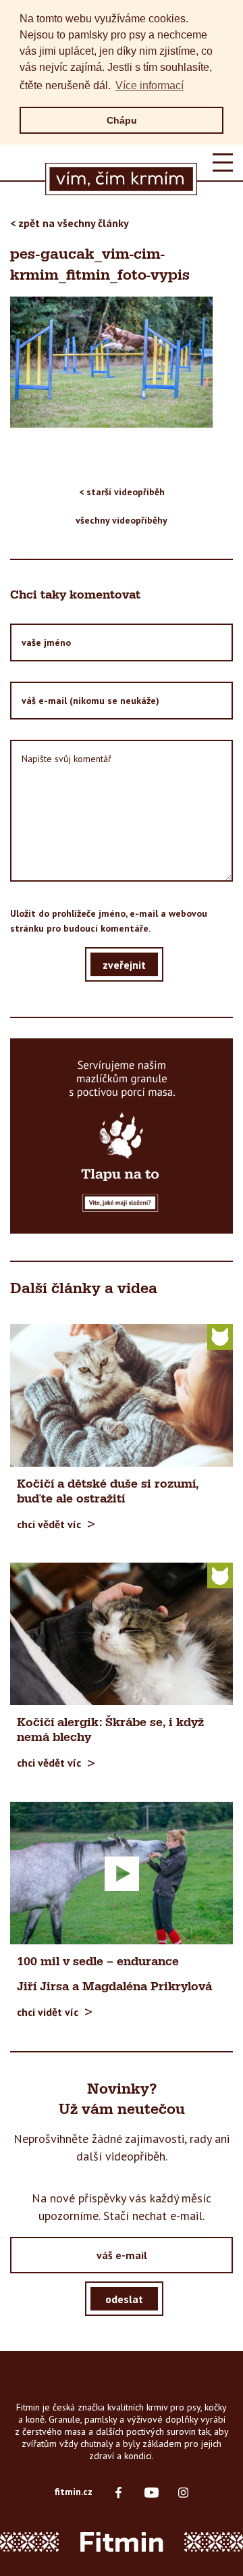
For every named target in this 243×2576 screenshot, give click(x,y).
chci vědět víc (49, 1524)
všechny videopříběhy (122, 520)
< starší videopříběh (122, 492)
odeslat (124, 2298)
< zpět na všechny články (70, 223)
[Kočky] (220, 1336)
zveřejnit (124, 964)
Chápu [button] (122, 120)
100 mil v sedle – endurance (98, 1962)
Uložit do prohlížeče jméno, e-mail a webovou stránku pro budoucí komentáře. (109, 921)
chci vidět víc (48, 2012)
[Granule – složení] (122, 1136)
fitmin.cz (74, 2492)
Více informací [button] (150, 85)
